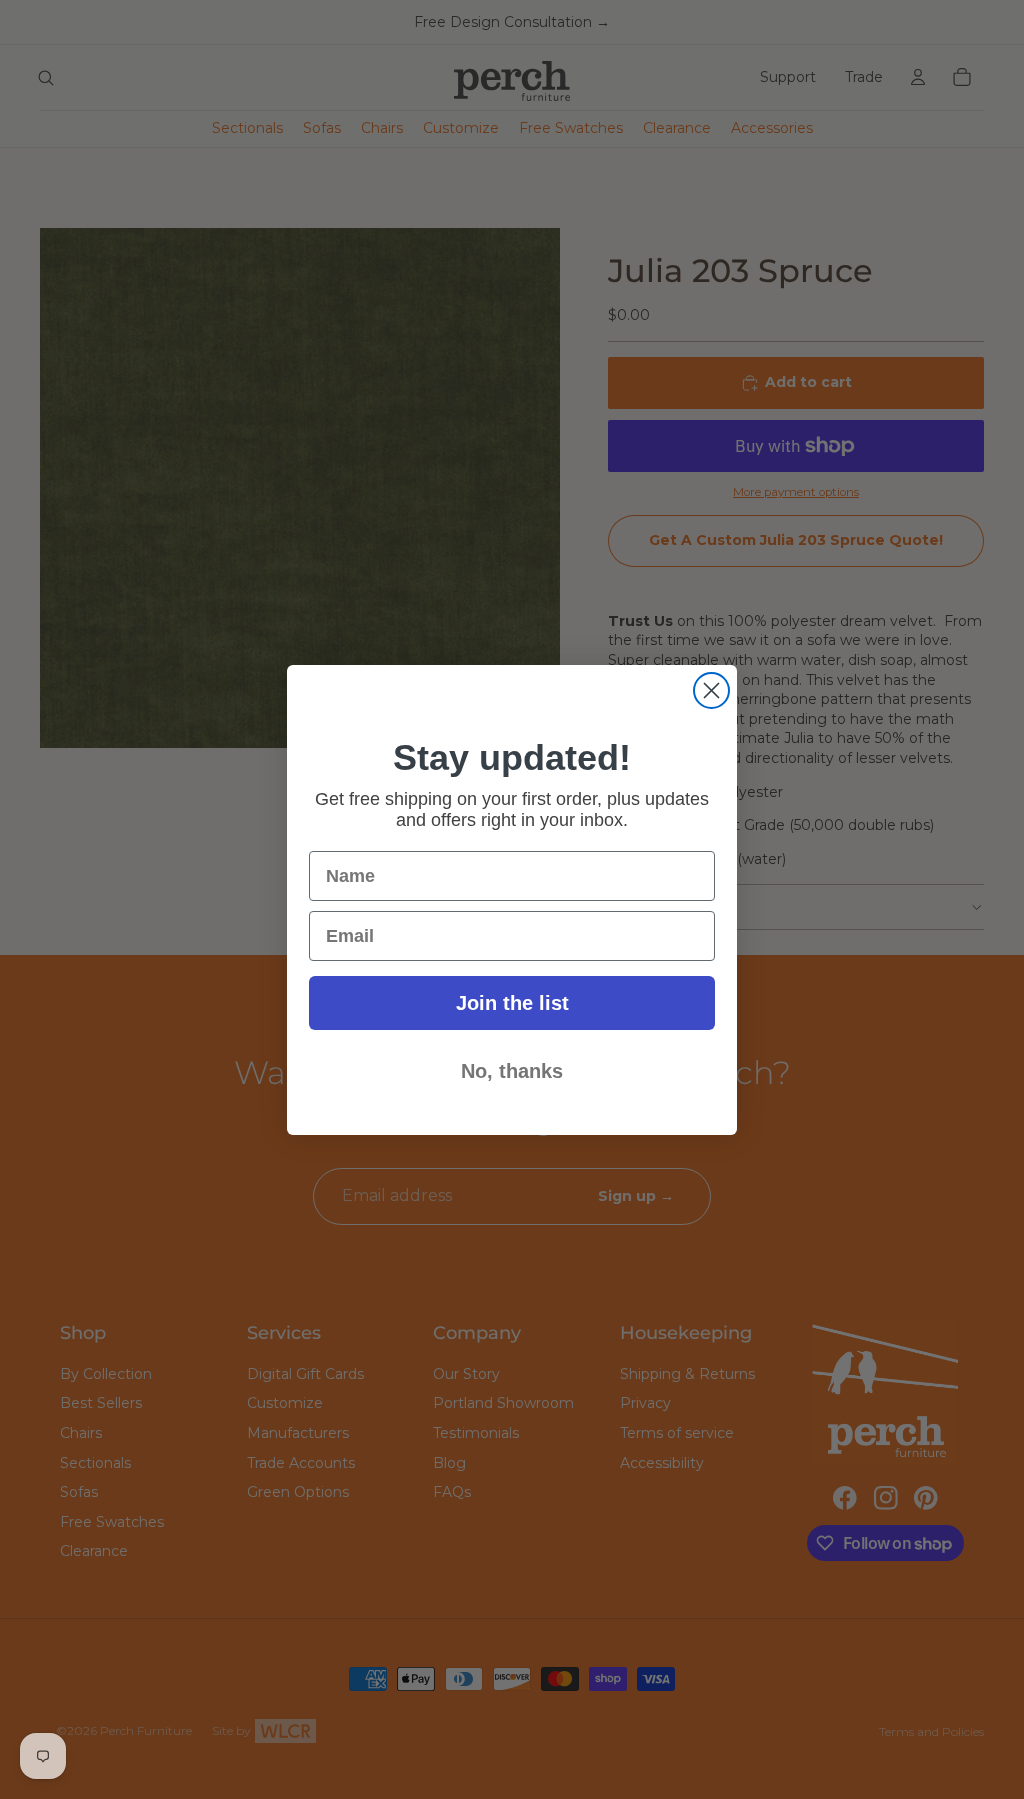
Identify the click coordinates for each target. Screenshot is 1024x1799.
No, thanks (512, 1071)
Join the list (512, 1003)
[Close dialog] (711, 690)
